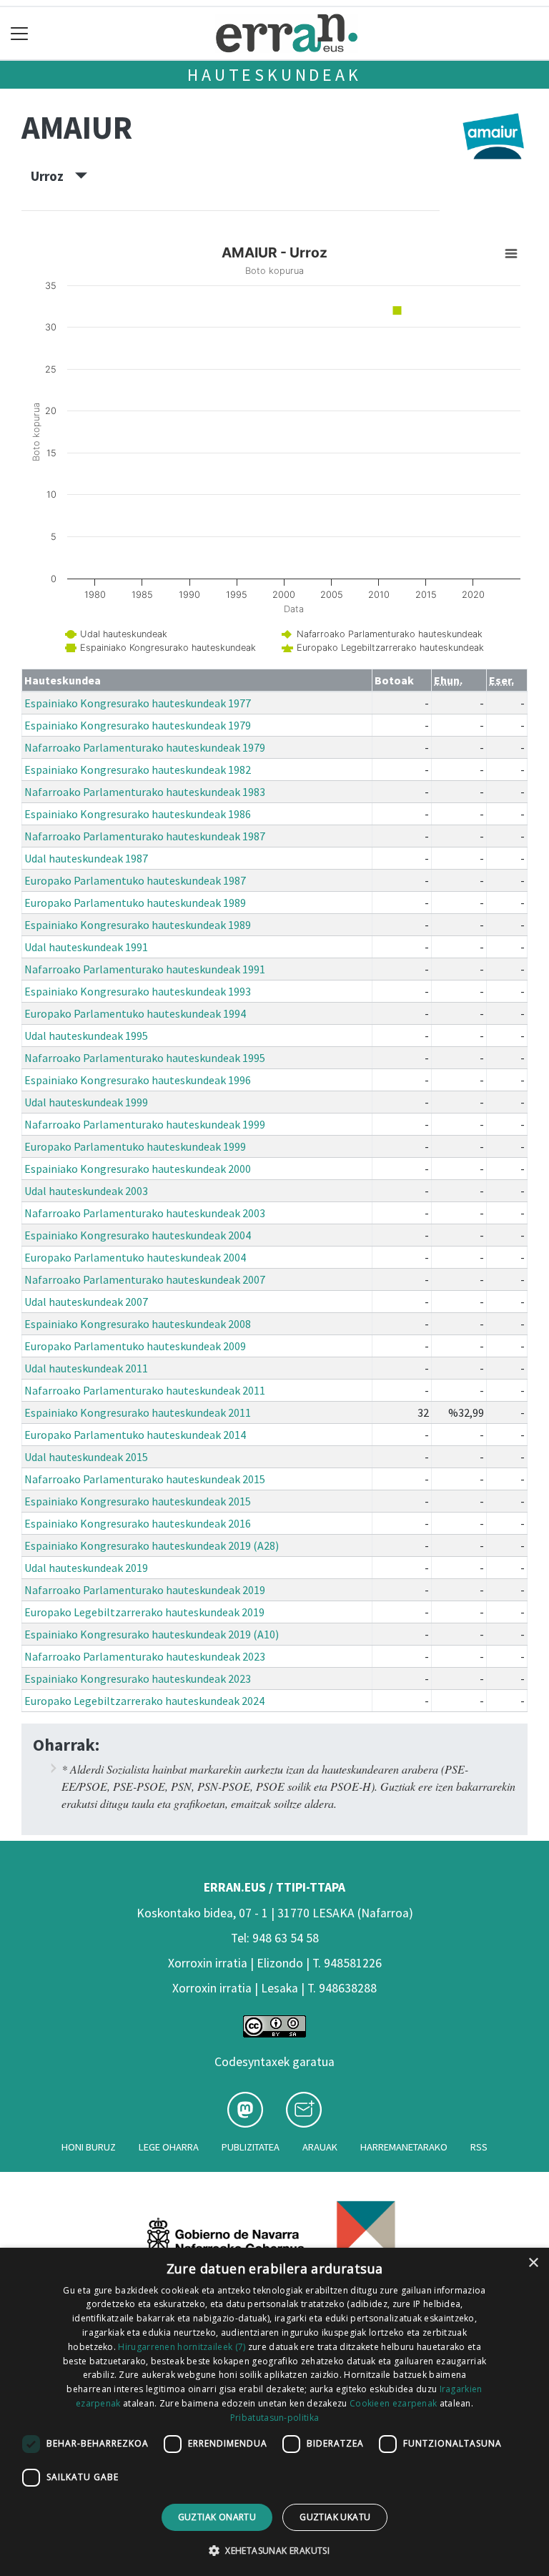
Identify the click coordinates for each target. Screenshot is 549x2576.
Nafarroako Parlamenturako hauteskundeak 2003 (145, 1213)
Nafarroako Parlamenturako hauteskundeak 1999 (145, 1124)
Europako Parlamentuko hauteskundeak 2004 (135, 1257)
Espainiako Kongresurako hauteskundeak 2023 (138, 1678)
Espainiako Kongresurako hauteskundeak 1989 (138, 925)
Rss (479, 2147)
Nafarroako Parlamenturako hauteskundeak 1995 (145, 1058)
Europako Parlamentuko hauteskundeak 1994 (135, 1013)
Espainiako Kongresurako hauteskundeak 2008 (138, 1324)
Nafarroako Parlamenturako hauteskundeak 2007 (145, 1279)
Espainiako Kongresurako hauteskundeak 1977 (138, 703)
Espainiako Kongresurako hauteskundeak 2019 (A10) (152, 1634)
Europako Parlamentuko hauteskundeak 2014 (135, 1435)
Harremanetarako (404, 2147)
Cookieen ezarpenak (393, 2403)
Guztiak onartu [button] (217, 2517)
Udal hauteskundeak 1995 (86, 1036)
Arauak (320, 2147)
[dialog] (274, 2412)
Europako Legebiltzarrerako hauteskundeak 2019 (144, 1612)
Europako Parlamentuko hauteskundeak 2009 (135, 1346)
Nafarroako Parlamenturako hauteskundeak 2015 (145, 1479)
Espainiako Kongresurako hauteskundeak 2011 (138, 1412)
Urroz (53, 176)
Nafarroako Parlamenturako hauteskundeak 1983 (145, 792)
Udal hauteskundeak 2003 (86, 1191)
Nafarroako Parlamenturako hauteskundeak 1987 (145, 836)
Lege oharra (169, 2147)
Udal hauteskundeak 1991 (86, 947)
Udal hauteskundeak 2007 (86, 1302)
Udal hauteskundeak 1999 (86, 1102)
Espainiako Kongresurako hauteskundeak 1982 (138, 770)
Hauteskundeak (274, 75)
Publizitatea (251, 2147)
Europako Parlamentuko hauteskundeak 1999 (135, 1146)
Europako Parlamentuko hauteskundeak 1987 (135, 880)
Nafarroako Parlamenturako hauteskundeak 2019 (145, 1590)
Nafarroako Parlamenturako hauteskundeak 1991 (145, 969)
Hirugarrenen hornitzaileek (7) (182, 2347)
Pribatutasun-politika (274, 2418)
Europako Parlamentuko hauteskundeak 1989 (135, 903)
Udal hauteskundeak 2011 (86, 1368)
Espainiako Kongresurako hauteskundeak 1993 (138, 991)
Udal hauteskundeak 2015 (86, 1457)
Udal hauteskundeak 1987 (86, 858)
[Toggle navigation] (20, 33)
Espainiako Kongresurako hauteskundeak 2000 (138, 1169)
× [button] (533, 2263)
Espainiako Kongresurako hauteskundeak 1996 (138, 1080)
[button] (274, 2550)
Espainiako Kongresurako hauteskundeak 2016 (138, 1523)
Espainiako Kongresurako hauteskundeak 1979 (138, 725)
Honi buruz (89, 2147)
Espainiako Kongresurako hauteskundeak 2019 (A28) (152, 1545)
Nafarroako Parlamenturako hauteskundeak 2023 (145, 1656)
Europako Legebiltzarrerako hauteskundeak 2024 (144, 1701)
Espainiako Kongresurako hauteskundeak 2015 (138, 1501)
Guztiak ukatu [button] (335, 2517)
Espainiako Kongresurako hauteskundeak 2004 (138, 1235)
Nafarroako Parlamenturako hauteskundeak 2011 (145, 1390)
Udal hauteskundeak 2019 (86, 1568)
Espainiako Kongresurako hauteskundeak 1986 (138, 814)
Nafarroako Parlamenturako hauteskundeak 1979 (145, 747)
